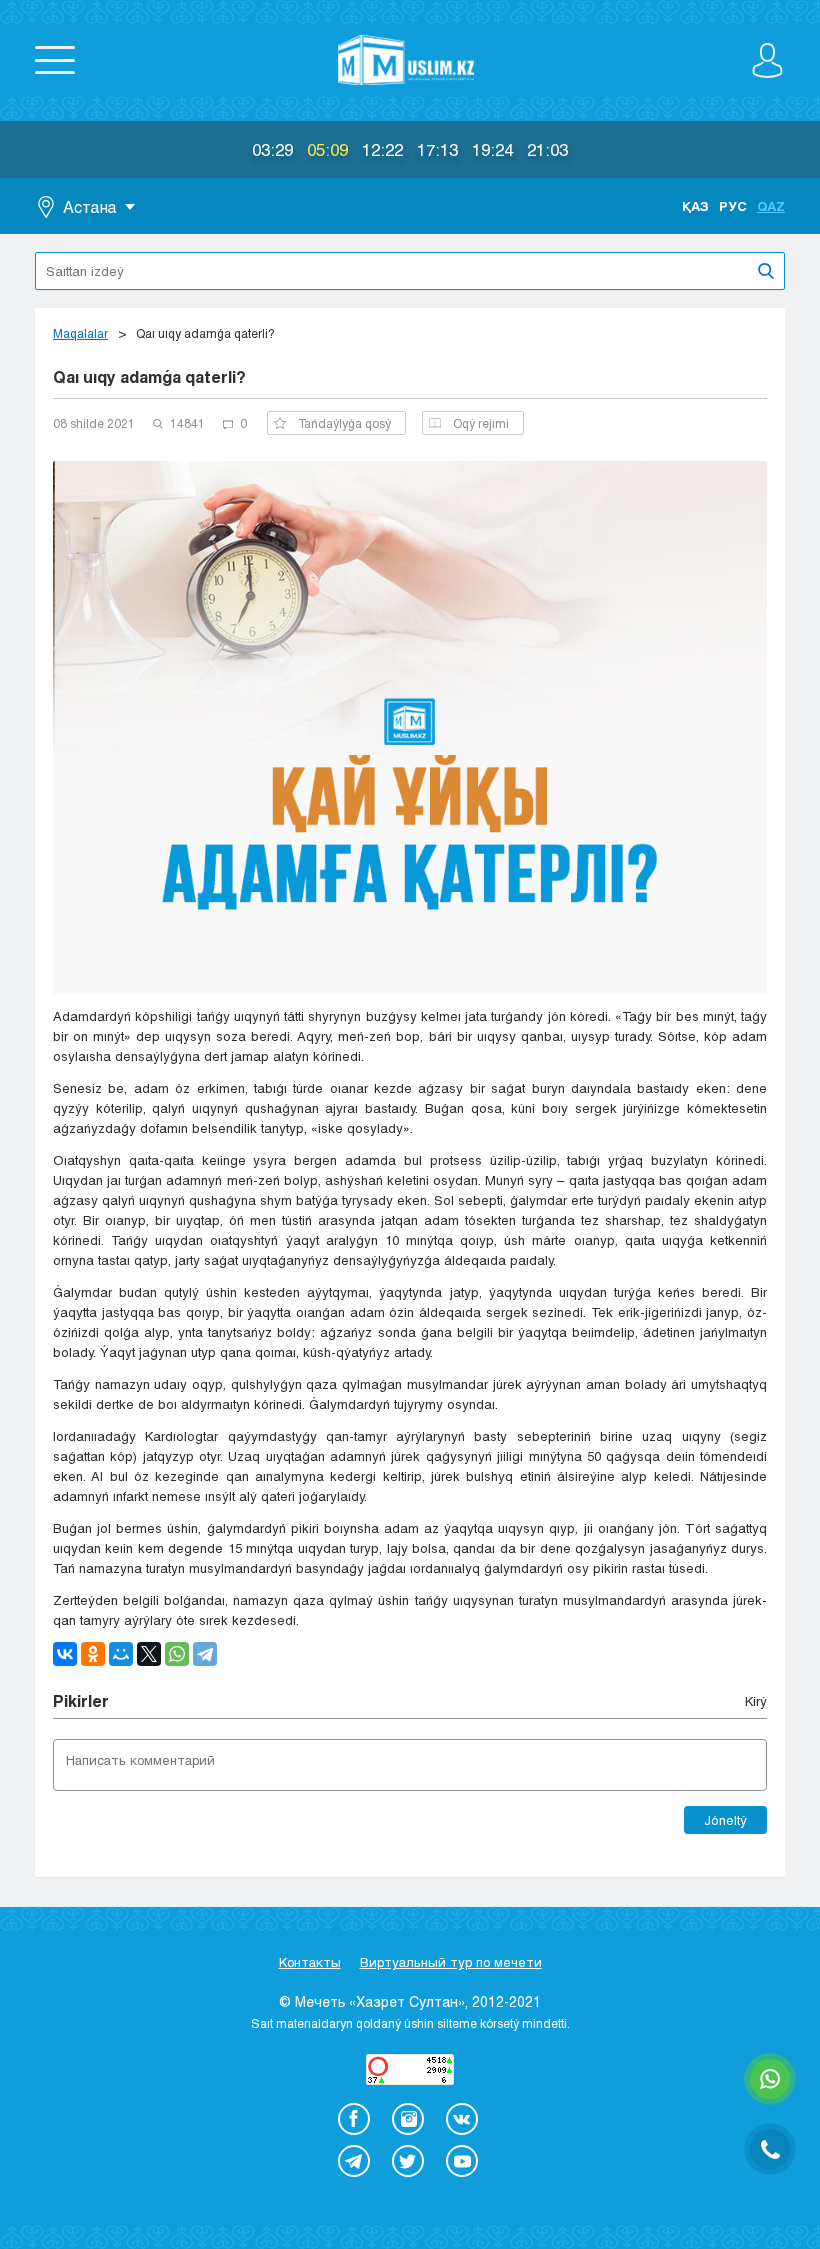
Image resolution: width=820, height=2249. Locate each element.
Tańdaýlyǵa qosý (344, 423)
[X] (149, 1654)
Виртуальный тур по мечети (451, 1962)
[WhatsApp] (177, 1654)
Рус (733, 206)
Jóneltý (725, 1820)
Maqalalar (80, 333)
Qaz (771, 206)
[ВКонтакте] (65, 1654)
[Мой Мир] (121, 1654)
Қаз (695, 206)
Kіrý (756, 1701)
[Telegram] (205, 1654)
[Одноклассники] (93, 1654)
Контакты (310, 1962)
